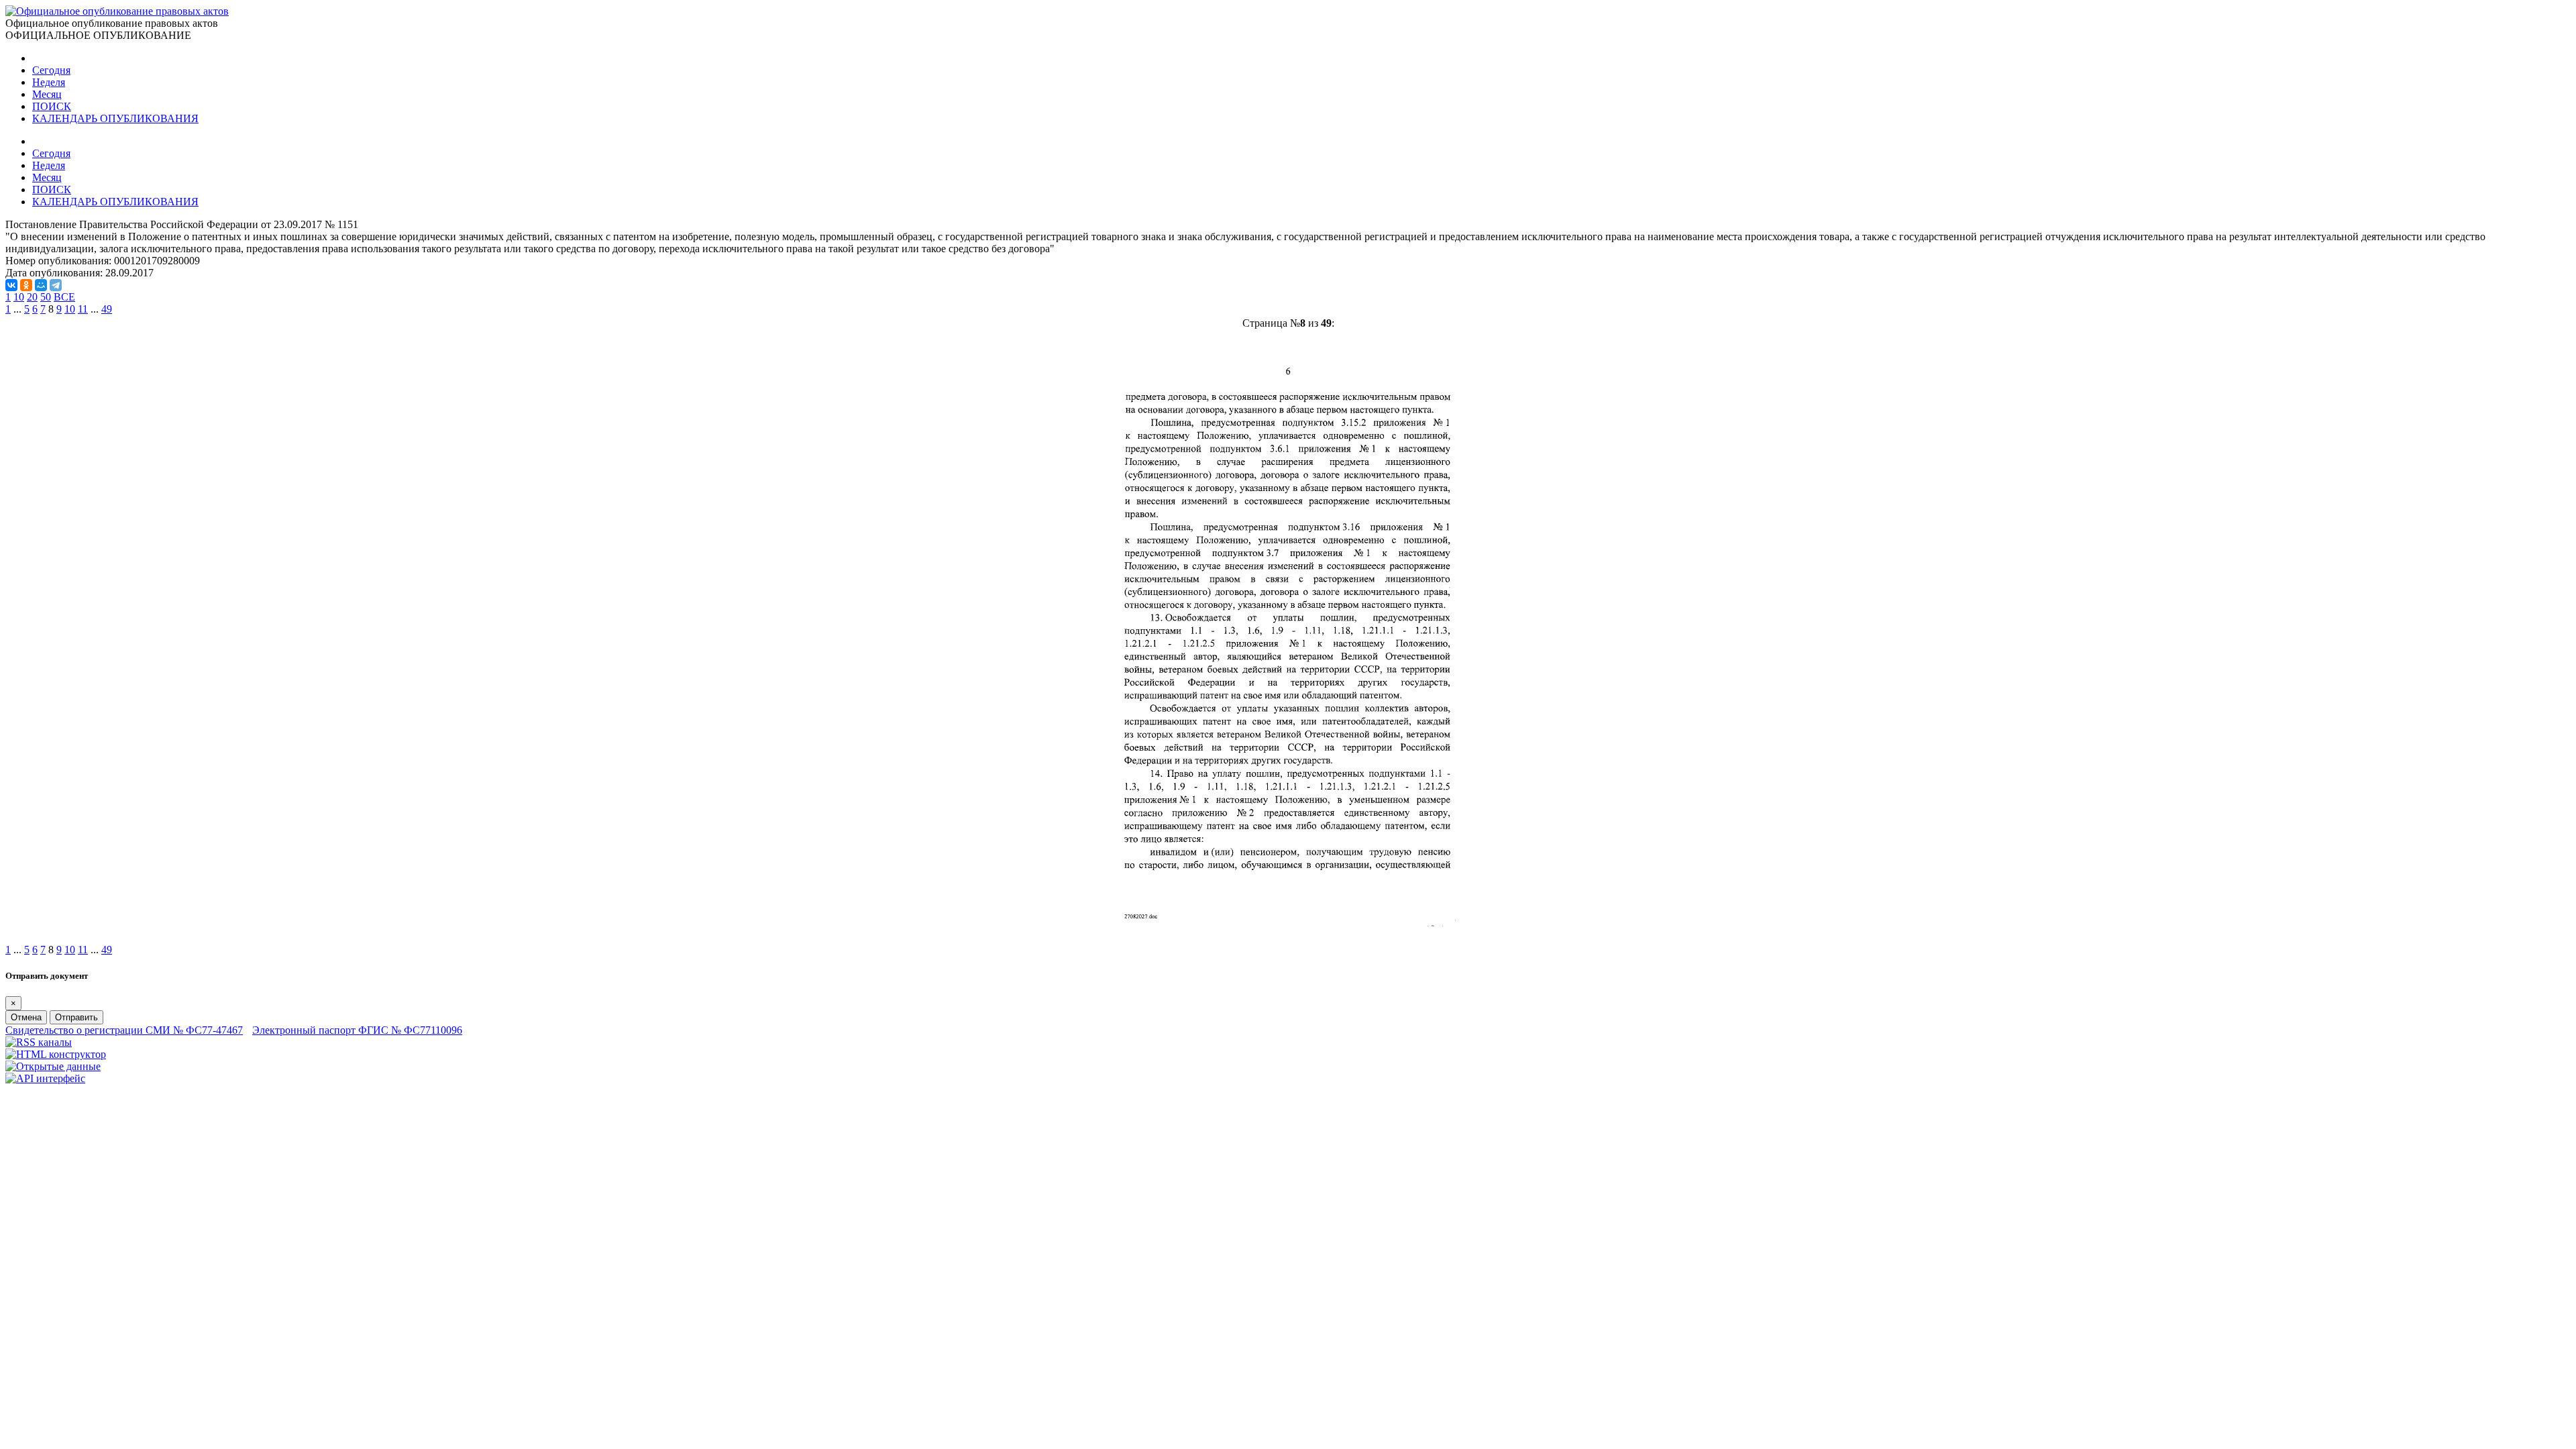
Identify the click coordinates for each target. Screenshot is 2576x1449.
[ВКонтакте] (11, 285)
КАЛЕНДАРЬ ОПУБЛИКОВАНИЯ (115, 118)
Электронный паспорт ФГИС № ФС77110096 (357, 1030)
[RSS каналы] (39, 1042)
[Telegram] (56, 285)
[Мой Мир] (41, 285)
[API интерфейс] (45, 1078)
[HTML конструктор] (56, 1054)
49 (107, 309)
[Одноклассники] (26, 285)
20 (32, 297)
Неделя (49, 82)
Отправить (76, 1017)
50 (46, 297)
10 (19, 297)
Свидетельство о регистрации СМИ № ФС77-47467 (124, 1030)
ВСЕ (64, 297)
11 (83, 309)
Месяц (47, 94)
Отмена (26, 1017)
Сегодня (51, 70)
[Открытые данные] (53, 1066)
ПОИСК (52, 106)
